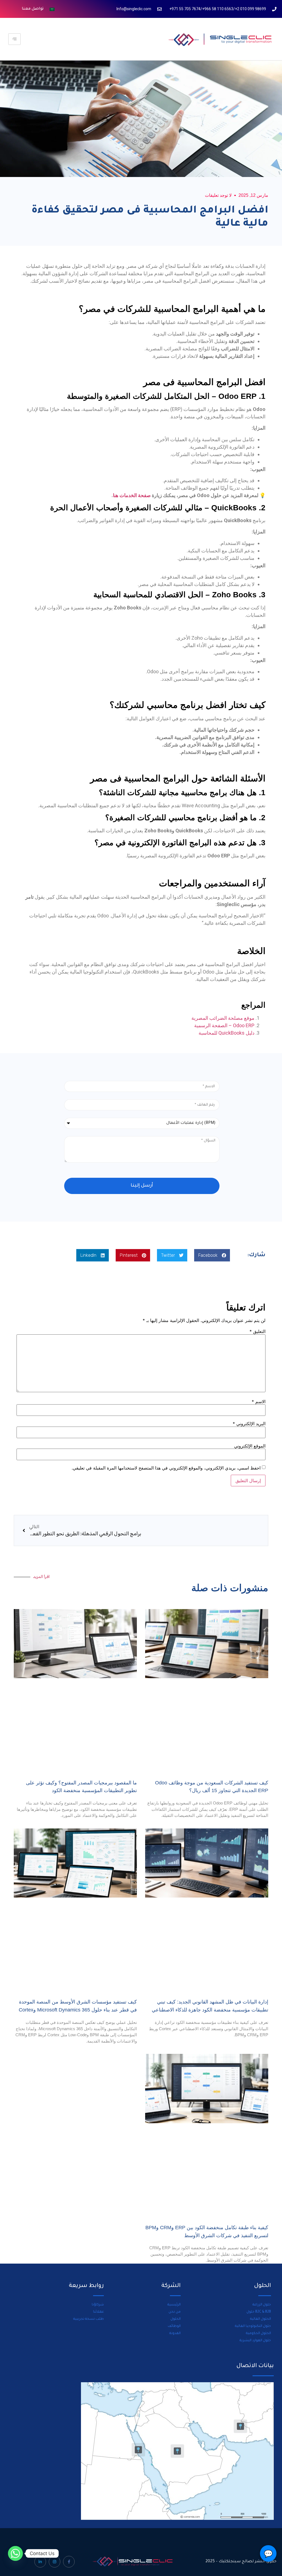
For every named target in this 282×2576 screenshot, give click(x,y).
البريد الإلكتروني (249, 1424)
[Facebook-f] (69, 2562)
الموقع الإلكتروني (250, 1446)
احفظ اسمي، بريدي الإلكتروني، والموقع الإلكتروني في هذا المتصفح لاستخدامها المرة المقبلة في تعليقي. (166, 1468)
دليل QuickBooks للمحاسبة (227, 1033)
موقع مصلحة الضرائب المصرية (223, 1018)
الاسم (259, 1402)
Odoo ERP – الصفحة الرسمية (224, 1025)
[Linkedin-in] (40, 2562)
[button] (212, 1255)
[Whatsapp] (15, 2553)
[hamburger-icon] (14, 39)
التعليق (257, 1331)
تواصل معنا (33, 9)
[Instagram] (55, 2562)
